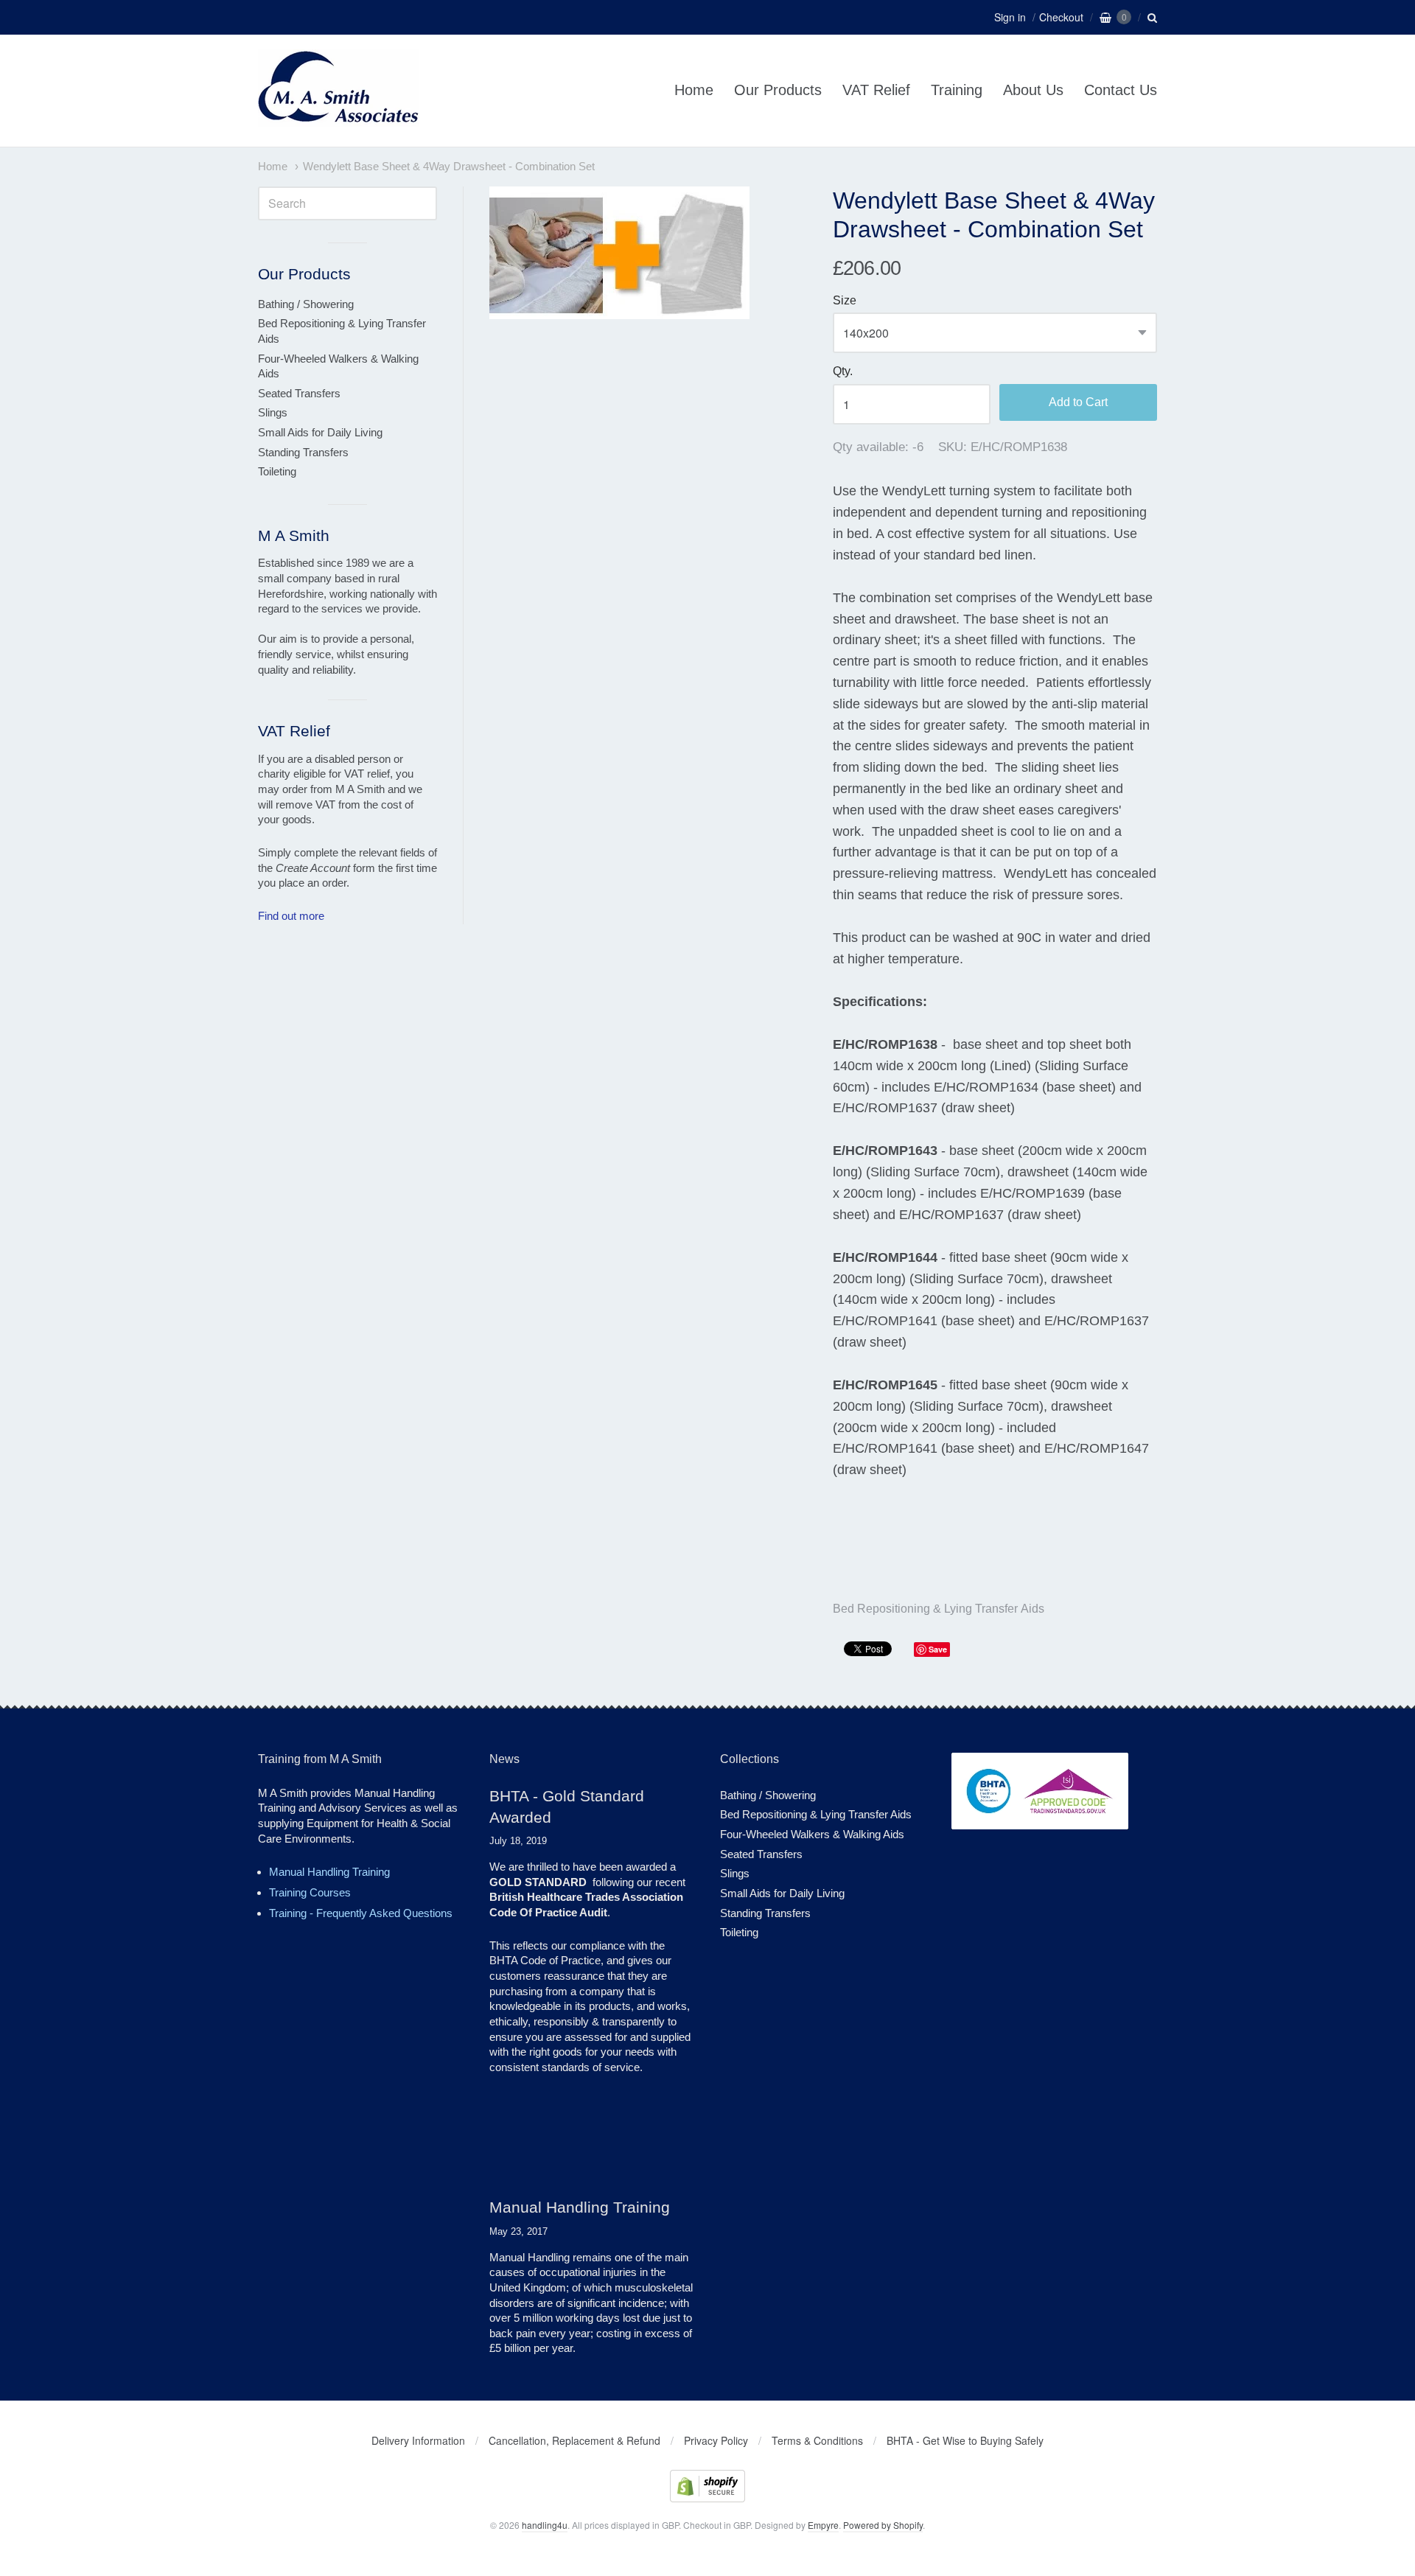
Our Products (778, 90)
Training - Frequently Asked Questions (361, 1913)
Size (845, 300)
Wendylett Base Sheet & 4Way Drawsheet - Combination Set (449, 167)
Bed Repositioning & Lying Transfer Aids (939, 1609)
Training (957, 90)
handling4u (545, 2525)
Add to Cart (1078, 402)
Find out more (291, 916)
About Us (1033, 90)
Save (938, 1649)
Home (694, 90)
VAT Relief (876, 90)
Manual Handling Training (329, 1872)
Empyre (823, 2525)
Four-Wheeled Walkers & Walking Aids (338, 366)
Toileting (277, 471)
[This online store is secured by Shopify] (707, 2498)
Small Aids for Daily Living (320, 432)
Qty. (843, 371)
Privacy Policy (716, 2440)
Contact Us (1121, 90)
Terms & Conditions (817, 2440)
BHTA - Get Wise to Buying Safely (965, 2440)
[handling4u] (339, 119)
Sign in (1010, 17)
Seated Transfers (299, 393)
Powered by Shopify (883, 2525)
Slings (273, 412)
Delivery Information (418, 2440)
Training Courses (310, 1892)
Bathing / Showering (306, 304)
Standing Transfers (303, 452)
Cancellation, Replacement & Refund (574, 2440)
